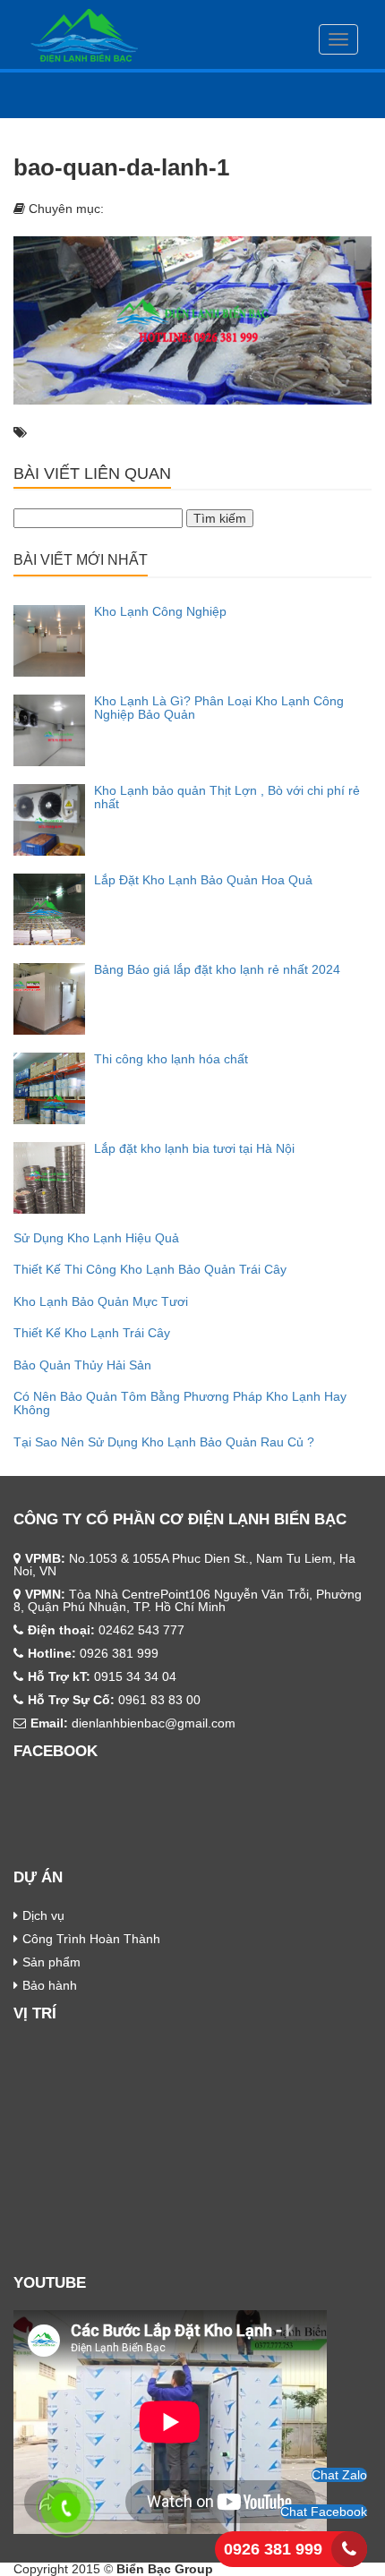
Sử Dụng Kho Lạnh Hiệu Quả (96, 1238)
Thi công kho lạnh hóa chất (171, 1059)
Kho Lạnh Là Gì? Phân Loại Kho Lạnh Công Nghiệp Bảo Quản (219, 708)
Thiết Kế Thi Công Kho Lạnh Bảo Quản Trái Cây (150, 1269)
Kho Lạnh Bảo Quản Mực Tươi (101, 1301)
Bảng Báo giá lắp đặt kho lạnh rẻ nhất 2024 (217, 969)
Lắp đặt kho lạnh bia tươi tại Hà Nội (194, 1148)
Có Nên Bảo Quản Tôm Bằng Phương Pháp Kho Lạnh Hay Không (180, 1403)
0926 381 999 (273, 2549)
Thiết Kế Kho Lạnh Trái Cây (92, 1333)
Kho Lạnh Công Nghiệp (160, 611)
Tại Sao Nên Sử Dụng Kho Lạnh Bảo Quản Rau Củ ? (164, 1442)
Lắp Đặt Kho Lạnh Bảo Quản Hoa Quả (203, 880)
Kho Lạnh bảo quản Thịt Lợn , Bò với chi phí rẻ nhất (227, 797)
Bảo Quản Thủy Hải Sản (82, 1365)
